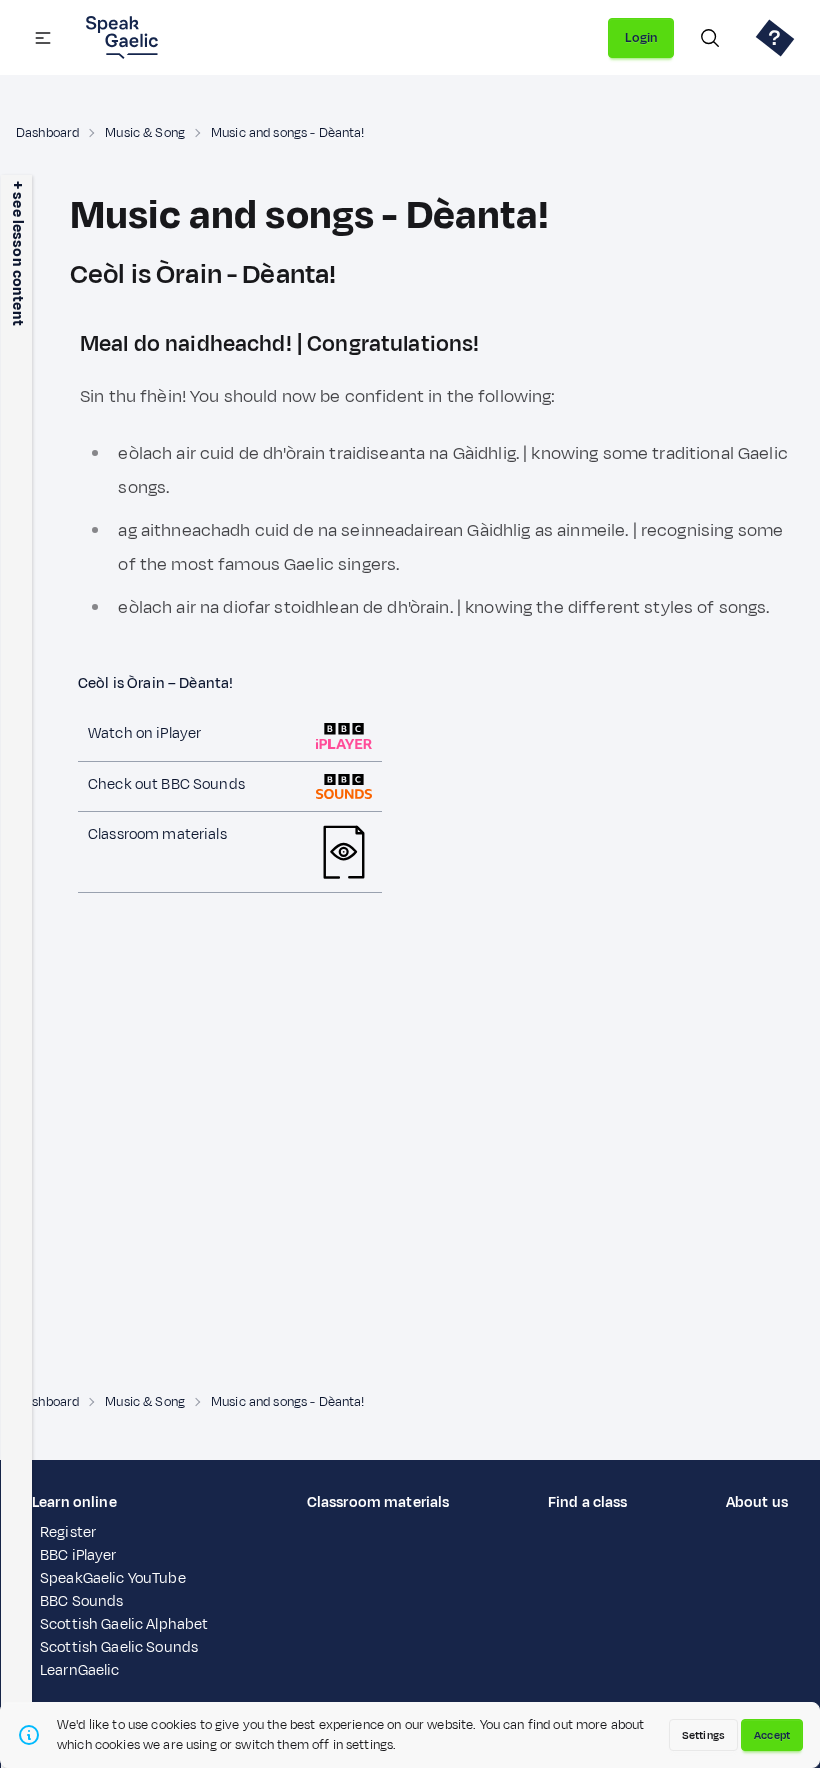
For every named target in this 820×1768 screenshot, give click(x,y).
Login (641, 38)
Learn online (74, 1502)
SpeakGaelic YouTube (113, 1578)
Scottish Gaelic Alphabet (124, 1624)
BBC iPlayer (78, 1555)
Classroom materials (378, 1502)
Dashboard (47, 133)
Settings (703, 1735)
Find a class (588, 1502)
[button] (43, 38)
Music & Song (145, 133)
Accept (772, 1735)
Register (68, 1532)
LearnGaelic (80, 1670)
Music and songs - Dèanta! (288, 133)
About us (757, 1502)
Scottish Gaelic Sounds (119, 1647)
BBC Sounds (81, 1601)
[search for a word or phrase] (710, 38)
